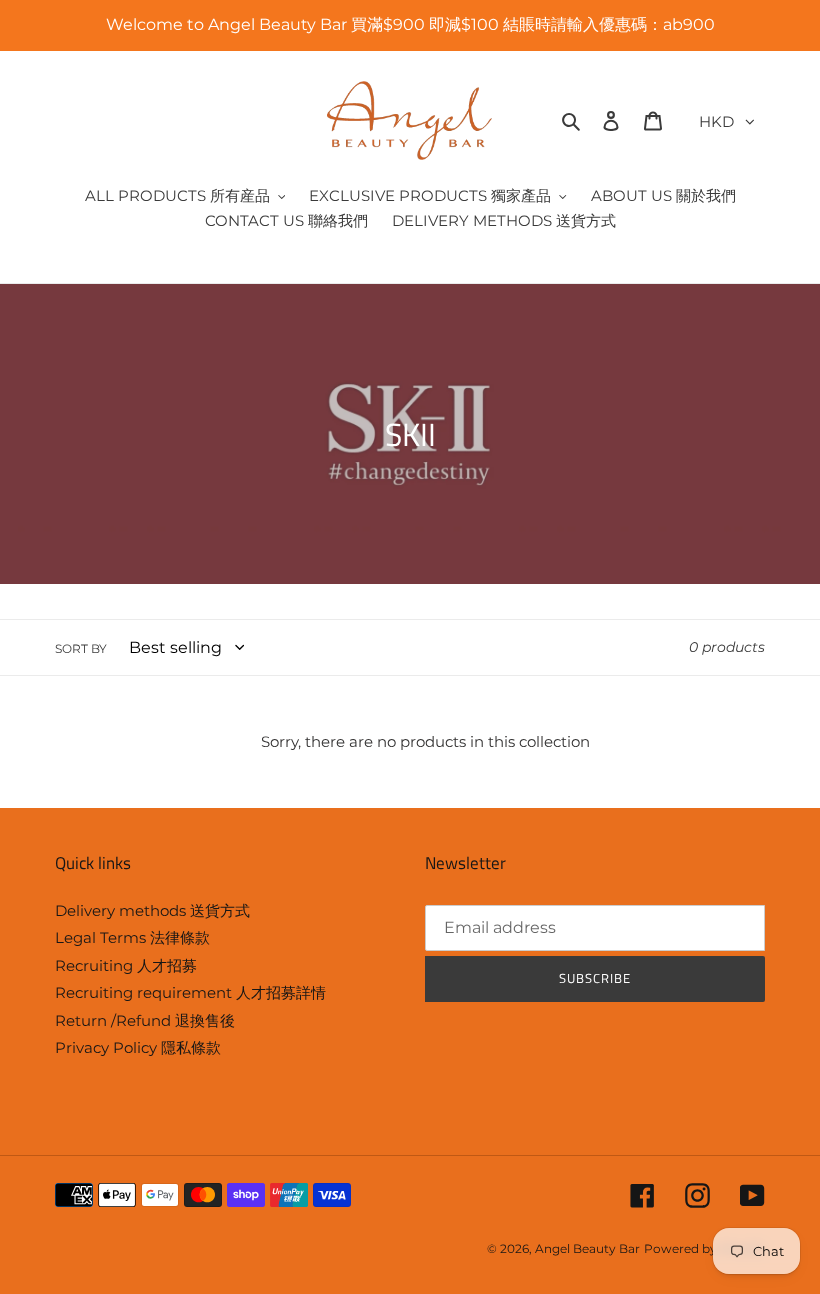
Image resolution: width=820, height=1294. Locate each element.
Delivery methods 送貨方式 (152, 910)
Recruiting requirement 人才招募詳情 (190, 992)
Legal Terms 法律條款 (132, 937)
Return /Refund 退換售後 (145, 1020)
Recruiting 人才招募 (126, 965)
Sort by (81, 648)
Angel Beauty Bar (587, 1248)
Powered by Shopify (704, 1248)
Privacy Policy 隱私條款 (138, 1047)
